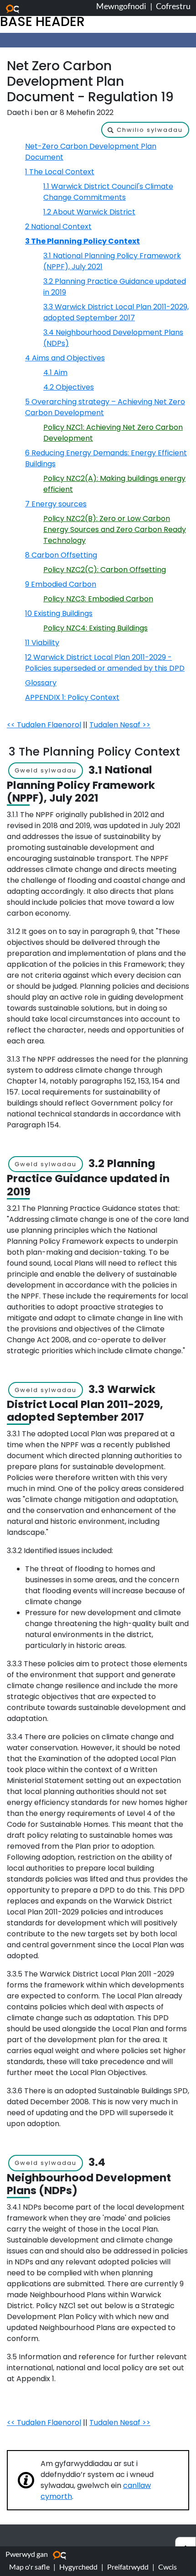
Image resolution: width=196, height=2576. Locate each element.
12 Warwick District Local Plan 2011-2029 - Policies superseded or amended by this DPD (105, 663)
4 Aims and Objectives (65, 358)
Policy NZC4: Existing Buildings (95, 628)
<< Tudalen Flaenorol (44, 725)
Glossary (41, 683)
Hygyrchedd (78, 2567)
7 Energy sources (56, 504)
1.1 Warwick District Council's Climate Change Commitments (108, 192)
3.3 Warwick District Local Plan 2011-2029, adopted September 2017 (116, 312)
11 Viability (42, 643)
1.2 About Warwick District (89, 212)
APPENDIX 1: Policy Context (72, 697)
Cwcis (168, 2567)
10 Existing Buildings (59, 613)
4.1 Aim (55, 373)
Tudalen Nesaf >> (120, 725)
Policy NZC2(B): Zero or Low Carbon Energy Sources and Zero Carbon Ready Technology (115, 529)
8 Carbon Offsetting (61, 555)
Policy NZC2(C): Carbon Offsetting (105, 570)
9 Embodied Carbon (61, 584)
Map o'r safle (29, 2567)
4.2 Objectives (69, 387)
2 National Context (58, 227)
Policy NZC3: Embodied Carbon (98, 599)
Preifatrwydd (128, 2567)
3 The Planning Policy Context (83, 241)
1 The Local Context (60, 172)
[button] (145, 130)
